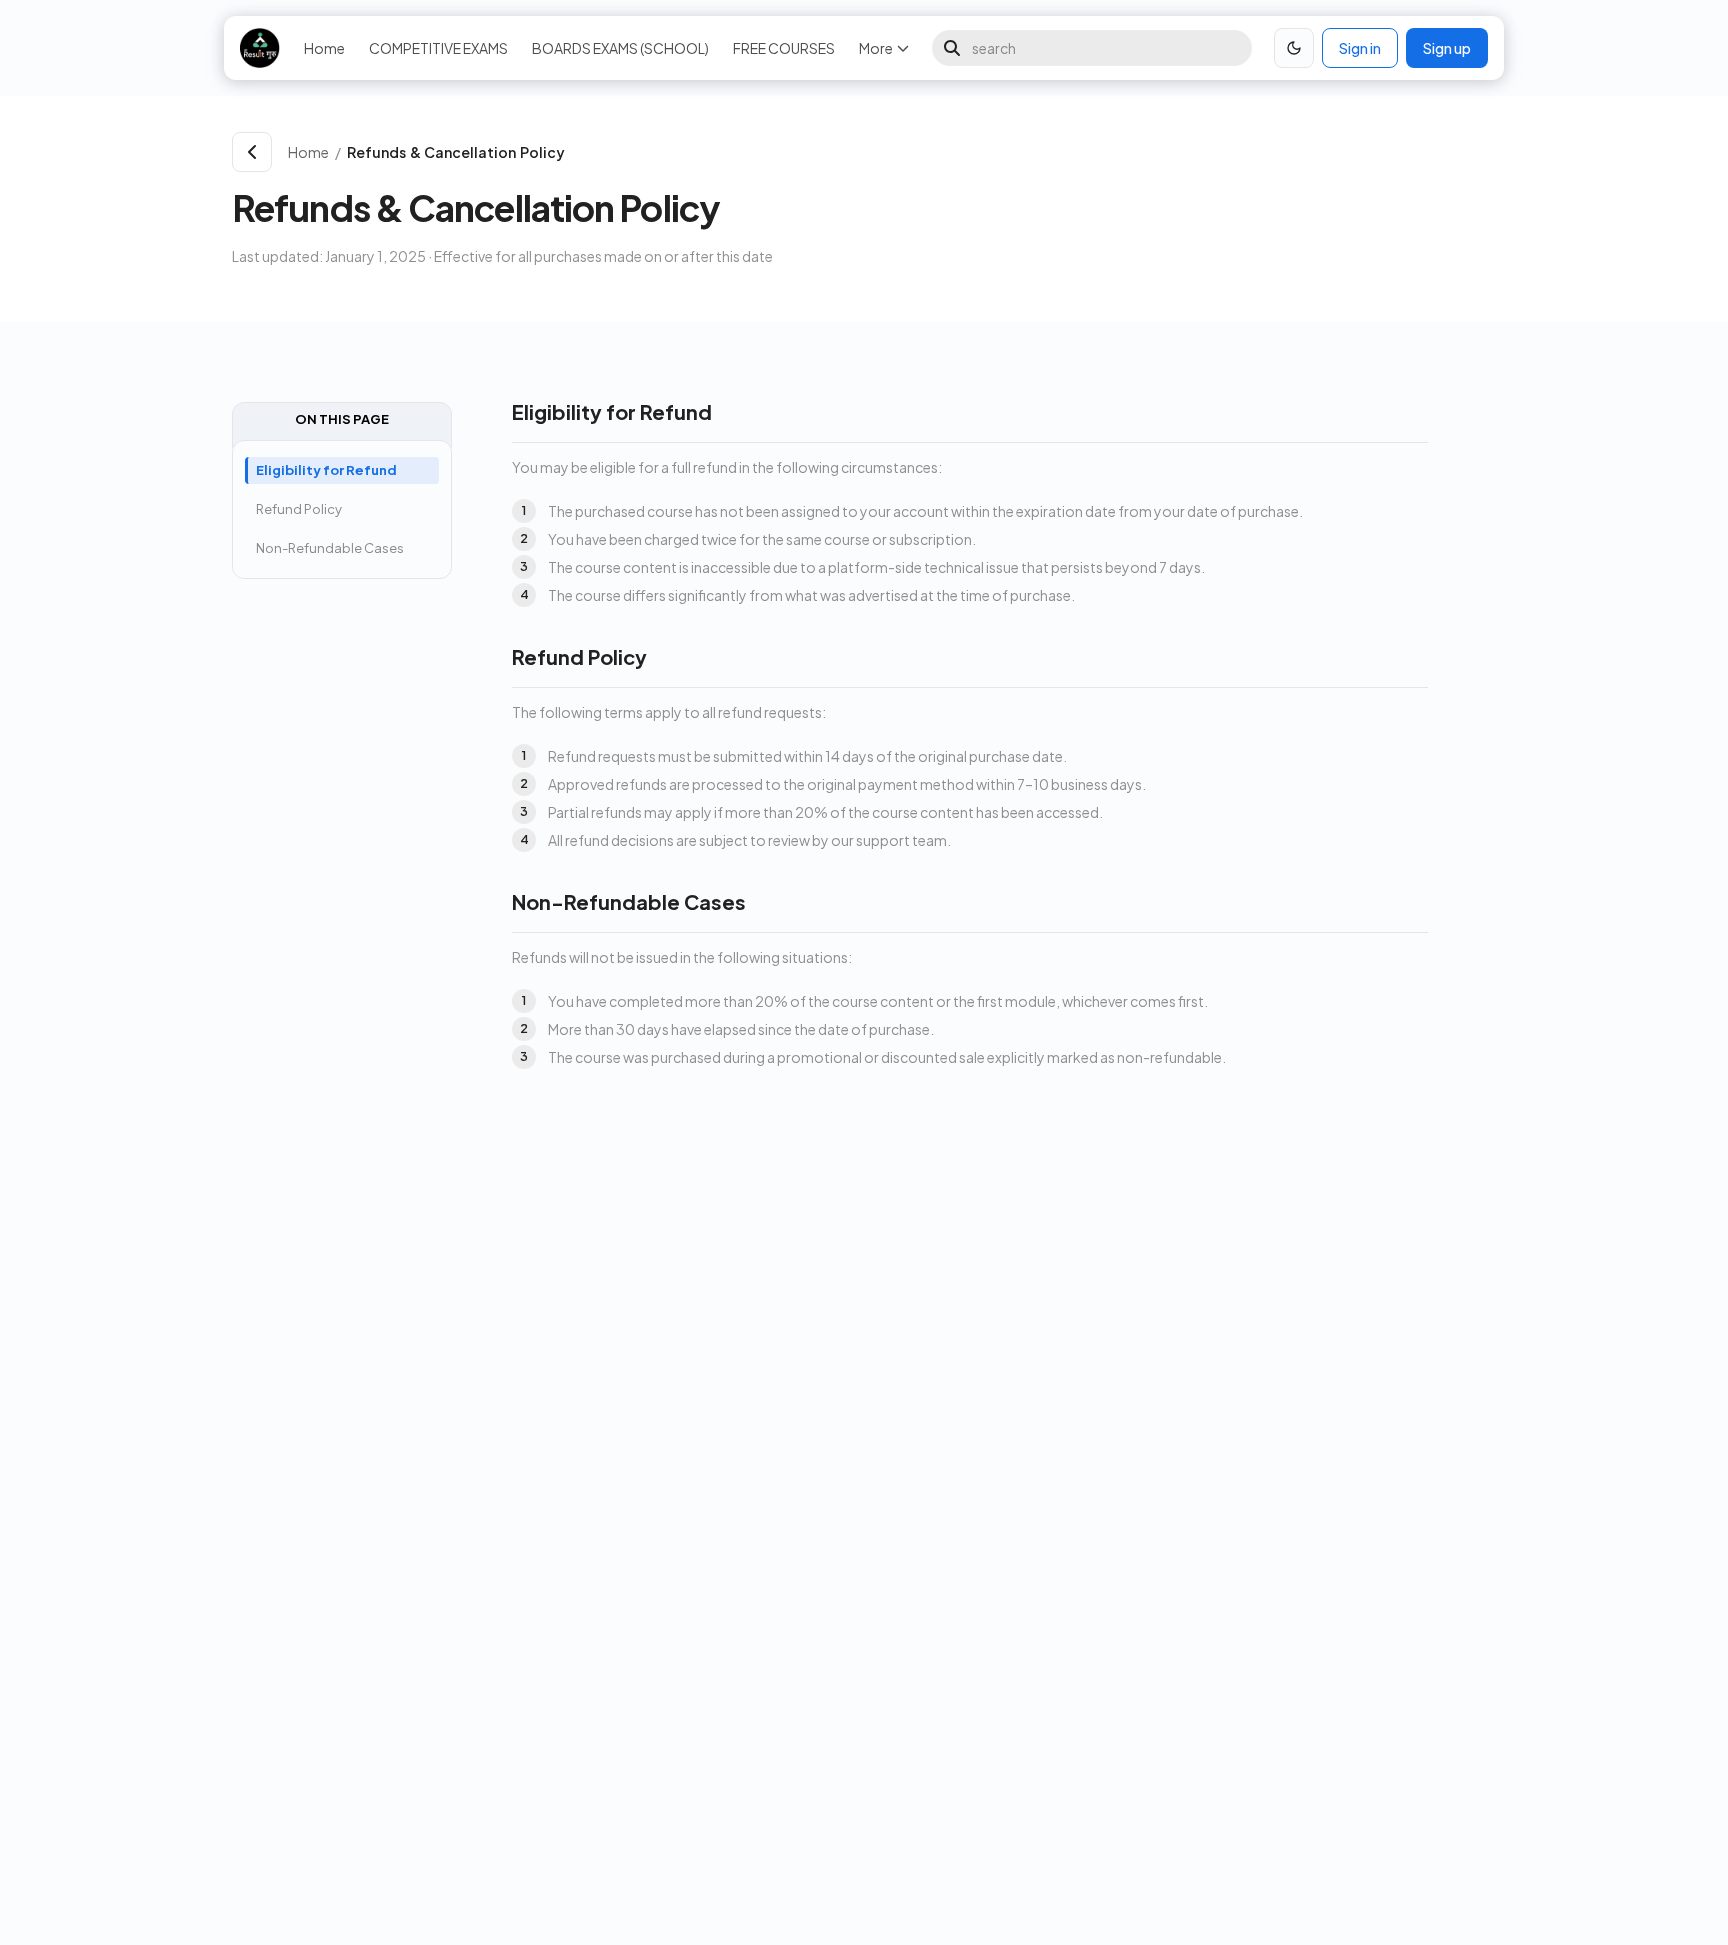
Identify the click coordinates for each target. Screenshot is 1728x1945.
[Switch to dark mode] (1294, 48)
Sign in (1360, 48)
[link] (917, 152)
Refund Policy (299, 509)
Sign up (1447, 48)
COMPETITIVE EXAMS (438, 48)
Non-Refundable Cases (330, 548)
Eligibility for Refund (326, 470)
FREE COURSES (784, 48)
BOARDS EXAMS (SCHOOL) (620, 48)
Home (324, 48)
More (876, 48)
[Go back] (252, 152)
